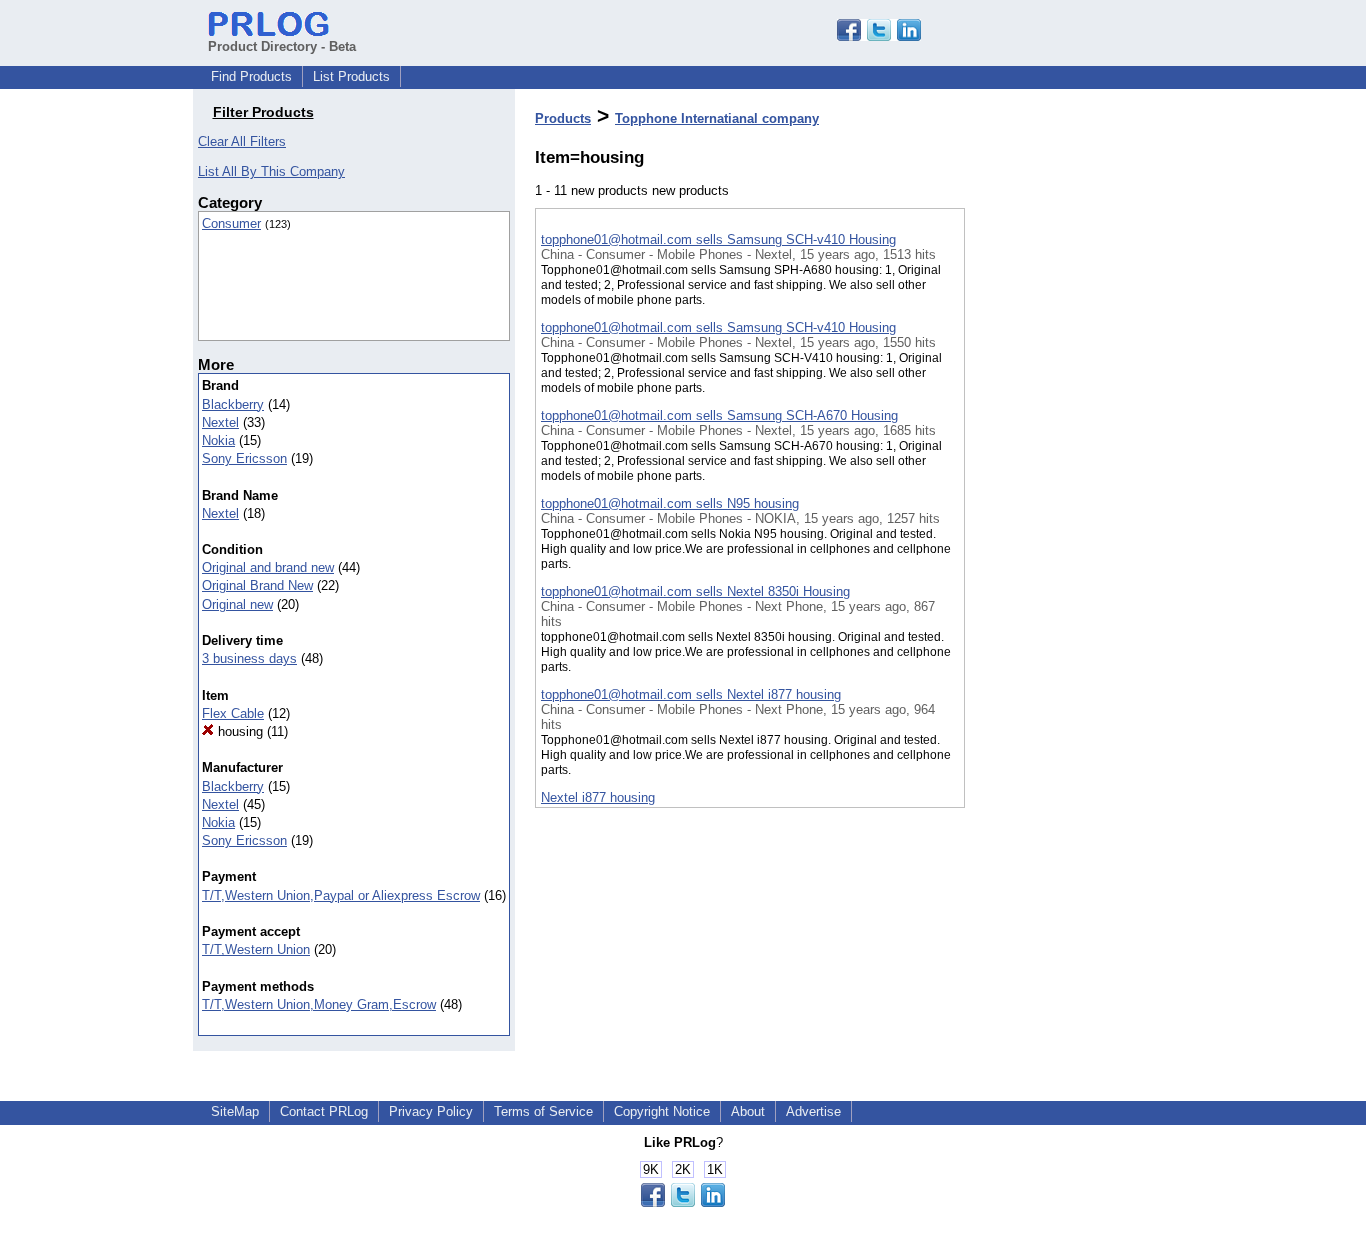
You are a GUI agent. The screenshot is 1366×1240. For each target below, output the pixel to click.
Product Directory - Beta (282, 46)
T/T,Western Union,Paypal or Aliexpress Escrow (341, 895)
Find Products (251, 76)
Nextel (220, 422)
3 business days (249, 658)
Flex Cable (233, 713)
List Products (351, 76)
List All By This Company (271, 171)
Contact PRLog (324, 1111)
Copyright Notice (662, 1111)
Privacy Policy (431, 1111)
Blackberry (233, 404)
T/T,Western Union (256, 949)
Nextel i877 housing (598, 797)
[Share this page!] (879, 36)
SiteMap (235, 1111)
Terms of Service (543, 1111)
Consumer (231, 223)
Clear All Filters (242, 141)
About (748, 1111)
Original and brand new (268, 567)
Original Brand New (257, 585)
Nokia (218, 440)
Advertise (813, 1111)
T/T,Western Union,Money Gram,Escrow (319, 1004)
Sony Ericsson (244, 458)
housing (238, 731)
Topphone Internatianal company (717, 118)
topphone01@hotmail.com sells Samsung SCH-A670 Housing (719, 415)
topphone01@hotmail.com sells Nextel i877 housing (691, 694)
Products (563, 118)
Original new (237, 604)
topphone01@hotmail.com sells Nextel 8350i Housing (695, 591)
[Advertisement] (1065, 519)
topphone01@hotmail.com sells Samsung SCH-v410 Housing (718, 239)
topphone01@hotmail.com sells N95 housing (670, 503)
